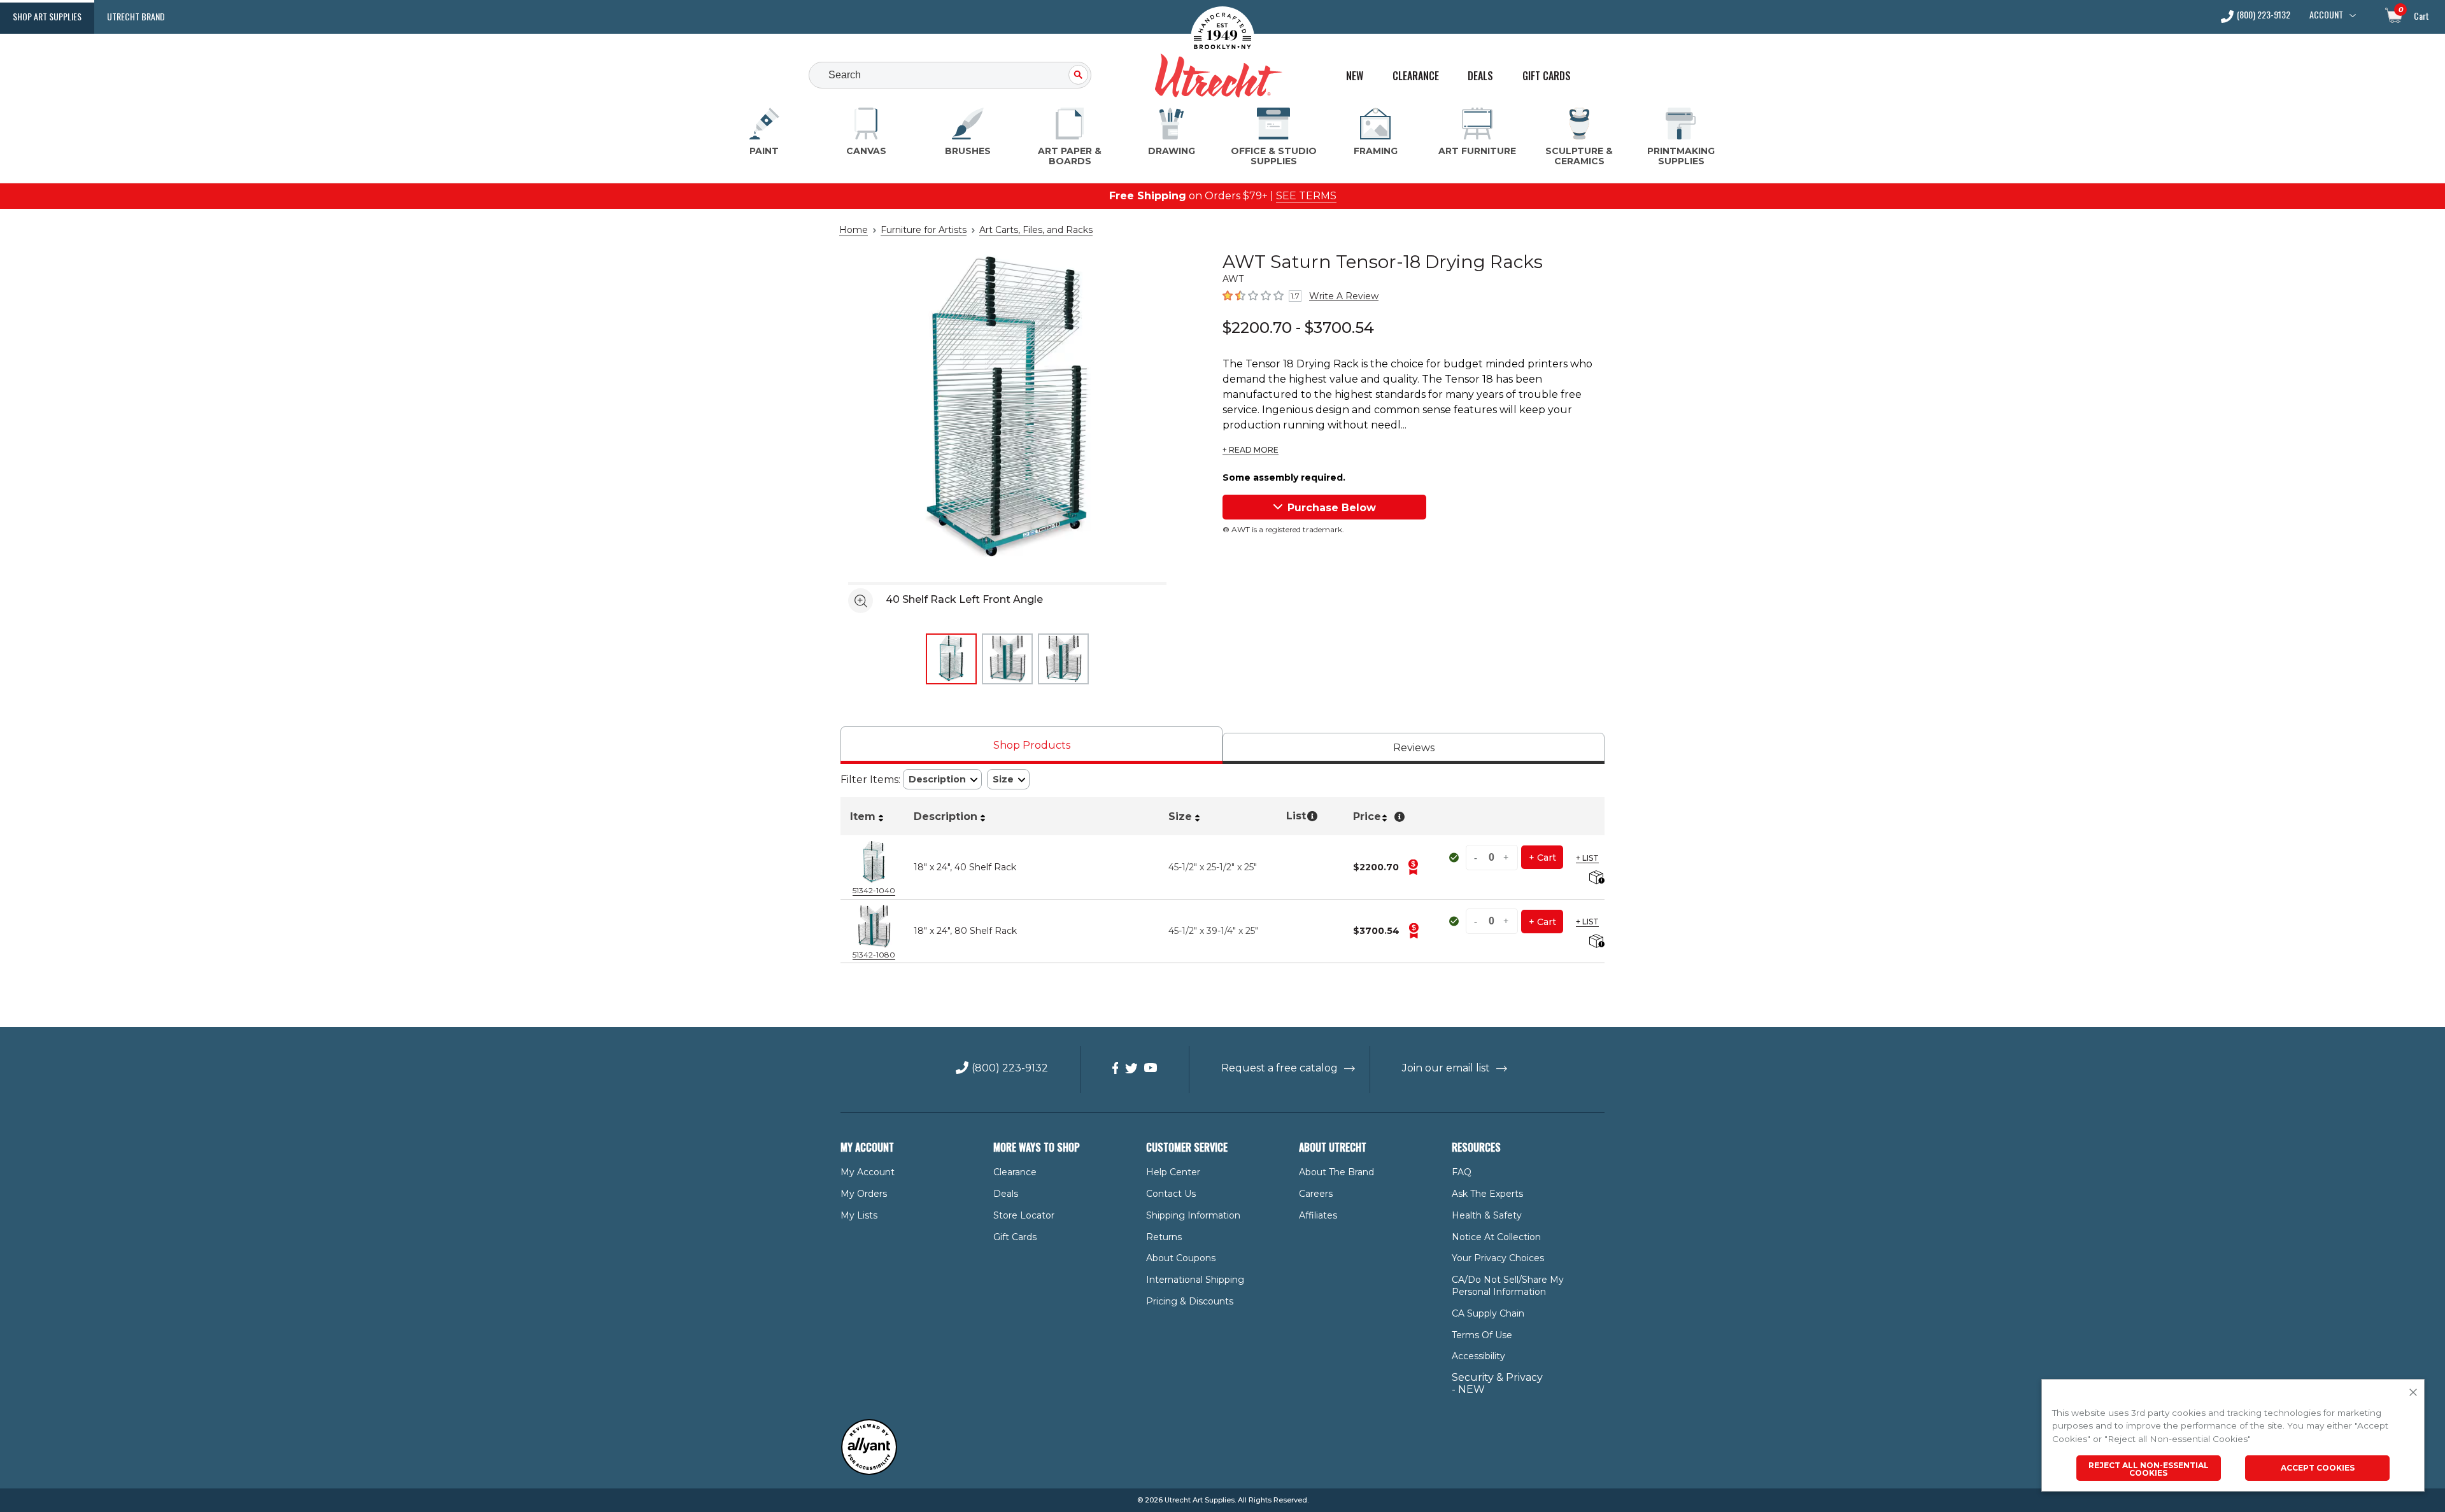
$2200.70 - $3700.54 (1298, 328)
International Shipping (1195, 1280)
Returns (1164, 1237)
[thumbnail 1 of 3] (951, 659)
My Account (868, 1172)
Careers (1316, 1194)
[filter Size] (1008, 780)
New (1355, 76)
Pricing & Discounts (1190, 1301)
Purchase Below (1332, 508)
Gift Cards (1547, 76)
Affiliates (1318, 1215)
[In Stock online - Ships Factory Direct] (1455, 858)
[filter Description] (942, 780)
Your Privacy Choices (1498, 1258)
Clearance (1416, 76)
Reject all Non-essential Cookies (2149, 1469)
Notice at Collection (1496, 1237)
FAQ (1462, 1172)
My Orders (864, 1194)
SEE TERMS (1306, 196)
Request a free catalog (1279, 1068)
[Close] (2413, 1393)
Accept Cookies (2318, 1468)
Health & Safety (1487, 1215)
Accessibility (1478, 1356)
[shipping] (1595, 878)
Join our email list (1446, 1068)
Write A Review (1344, 296)
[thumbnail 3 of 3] (1063, 659)
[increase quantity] (1506, 857)
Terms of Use (1482, 1335)
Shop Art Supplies (47, 16)
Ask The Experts (1487, 1194)
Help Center (1173, 1172)
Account (2326, 15)
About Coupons (1181, 1258)
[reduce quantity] (1477, 857)
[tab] (1031, 745)
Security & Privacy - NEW (1497, 1383)
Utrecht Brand (136, 16)
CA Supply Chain (1488, 1313)
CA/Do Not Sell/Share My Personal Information (1508, 1286)
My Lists (859, 1215)
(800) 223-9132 (2264, 16)
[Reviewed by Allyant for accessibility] (869, 1472)
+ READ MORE (1251, 450)
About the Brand (1336, 1172)
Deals (1480, 76)
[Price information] (1413, 867)
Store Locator (1024, 1215)
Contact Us (1171, 1194)
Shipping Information (1193, 1215)
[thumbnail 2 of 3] (1007, 659)
